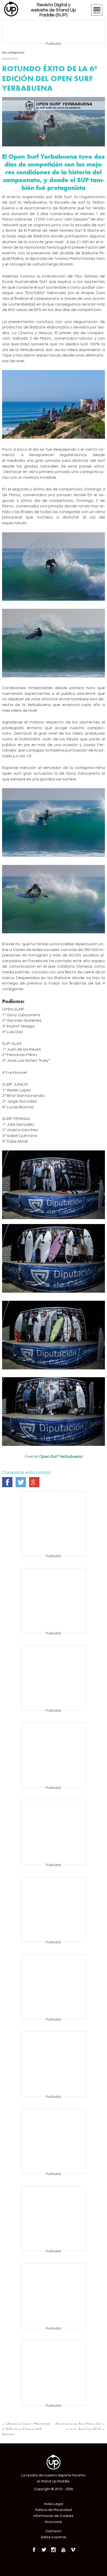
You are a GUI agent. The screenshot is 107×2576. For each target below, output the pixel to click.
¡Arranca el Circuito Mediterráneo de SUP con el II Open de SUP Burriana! (27, 2429)
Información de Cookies (53, 2516)
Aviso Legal (53, 2504)
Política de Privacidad (53, 2510)
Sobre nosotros (53, 2537)
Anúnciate (53, 2522)
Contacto (53, 2531)
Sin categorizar (13, 53)
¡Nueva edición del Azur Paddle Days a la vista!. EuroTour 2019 (80, 2426)
